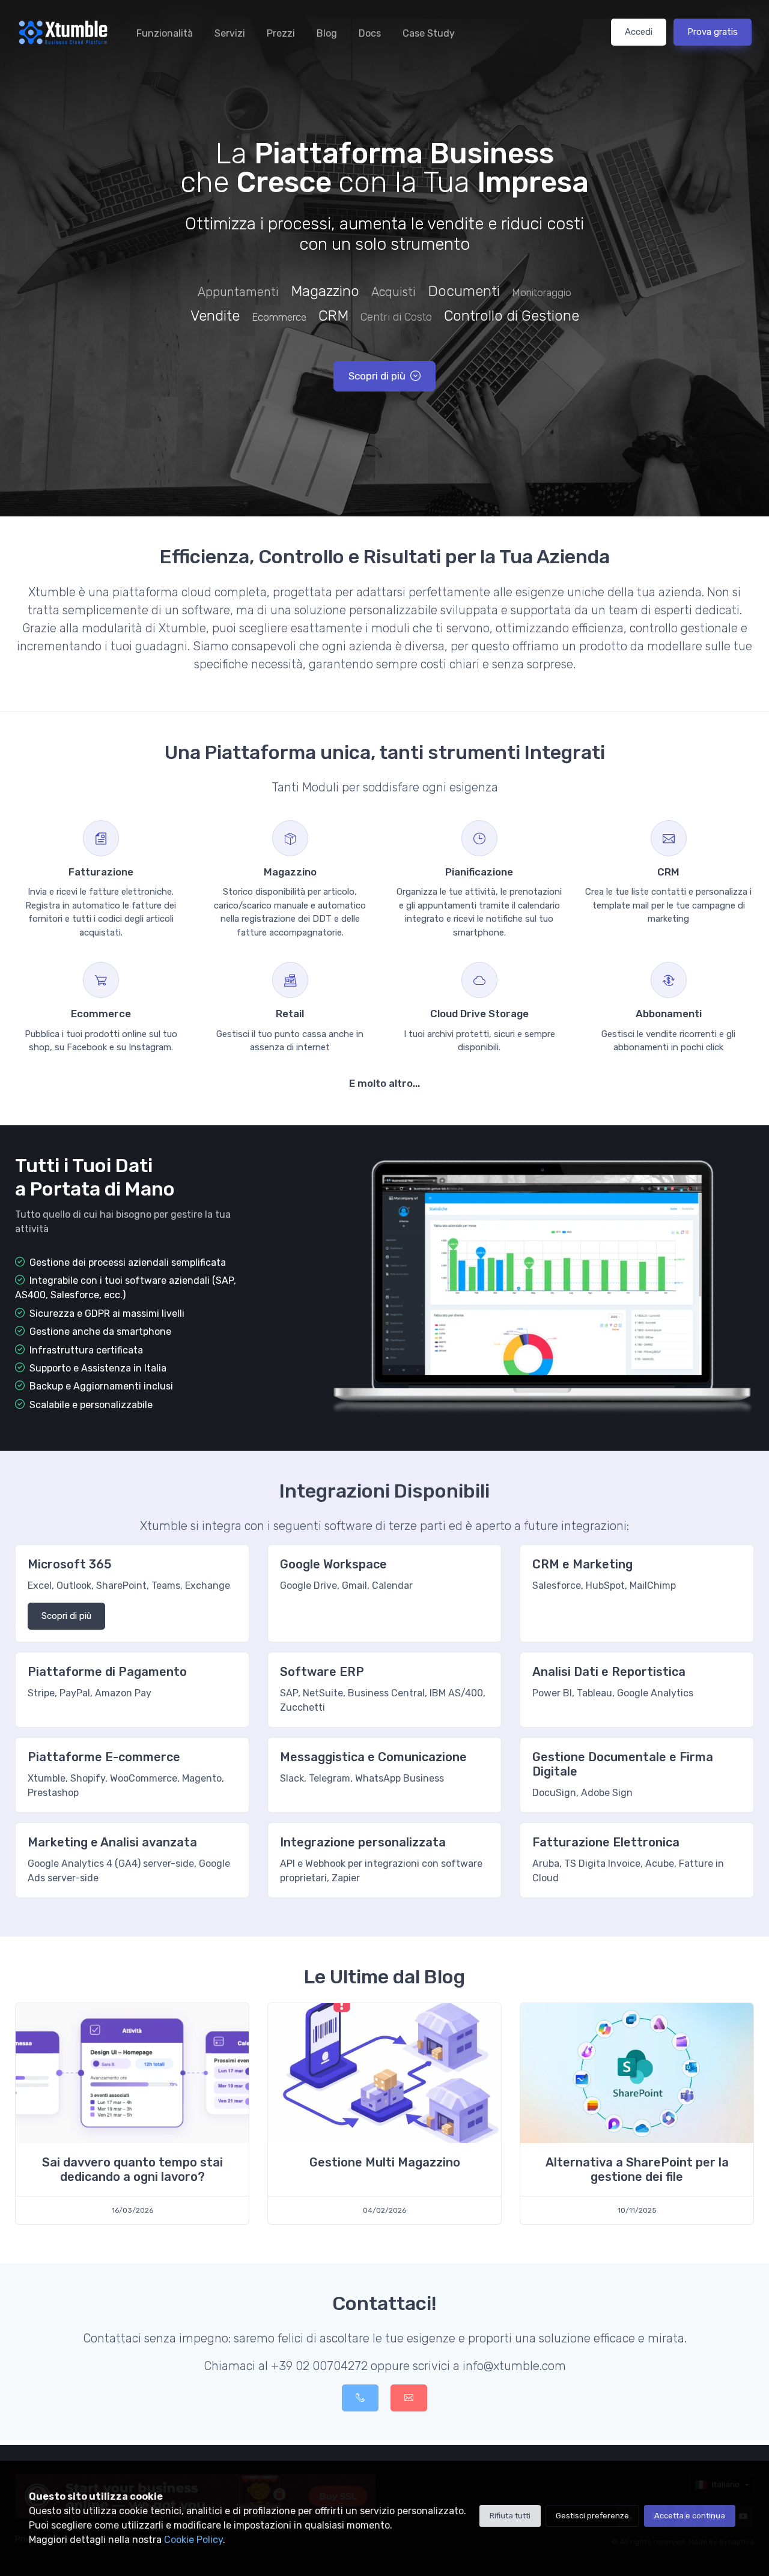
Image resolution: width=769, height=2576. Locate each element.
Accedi (639, 32)
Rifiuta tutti (510, 2516)
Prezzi (281, 33)
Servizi (230, 33)
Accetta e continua (690, 2516)
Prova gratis (713, 32)
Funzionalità (165, 33)
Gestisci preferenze (592, 2516)
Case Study (429, 33)
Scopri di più (377, 376)
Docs (370, 33)
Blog (327, 33)
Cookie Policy (193, 2540)
